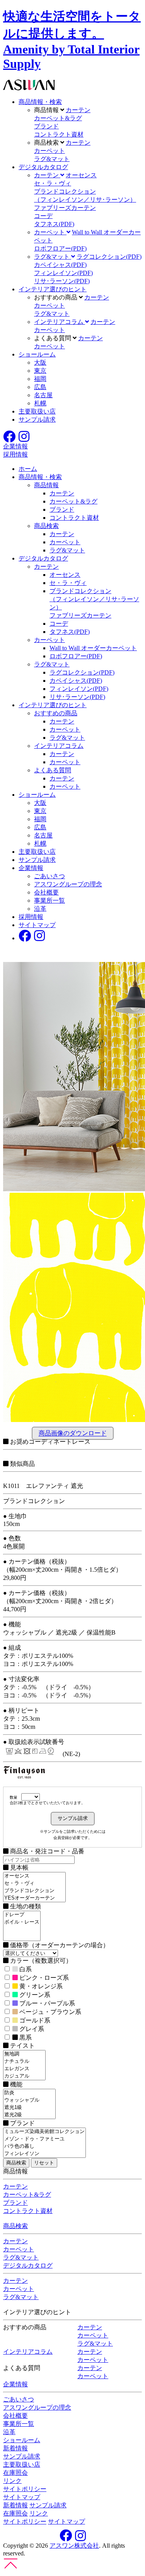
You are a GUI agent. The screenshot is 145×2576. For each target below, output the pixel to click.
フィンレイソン (63, 273)
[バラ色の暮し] (44, 2146)
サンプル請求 (37, 420)
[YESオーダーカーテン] (34, 1898)
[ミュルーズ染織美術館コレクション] (44, 2132)
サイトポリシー (25, 2489)
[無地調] (24, 2054)
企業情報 (31, 868)
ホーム (28, 469)
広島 (40, 387)
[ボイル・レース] (22, 1922)
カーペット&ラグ (58, 118)
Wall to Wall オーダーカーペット (93, 648)
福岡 (40, 379)
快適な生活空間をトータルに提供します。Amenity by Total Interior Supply (72, 40)
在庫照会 (15, 2473)
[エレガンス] (24, 2069)
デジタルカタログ (43, 167)
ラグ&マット (52, 159)
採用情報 (31, 917)
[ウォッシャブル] (29, 2100)
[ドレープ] (22, 1915)
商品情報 (46, 485)
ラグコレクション (109, 257)
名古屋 (43, 395)
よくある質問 (53, 770)
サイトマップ (37, 925)
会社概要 (46, 892)
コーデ (43, 216)
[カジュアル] (24, 2076)
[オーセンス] (34, 1876)
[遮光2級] (29, 2115)
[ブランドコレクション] (34, 1891)
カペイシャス (60, 265)
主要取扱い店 (37, 411)
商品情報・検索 (40, 102)
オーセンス (81, 175)
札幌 (40, 403)
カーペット (49, 151)
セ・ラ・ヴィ (53, 183)
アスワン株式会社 (74, 2546)
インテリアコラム (59, 746)
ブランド (46, 126)
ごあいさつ (49, 876)
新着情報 (15, 2448)
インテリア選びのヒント (53, 289)
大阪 (40, 362)
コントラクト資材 (59, 134)
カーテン (78, 110)
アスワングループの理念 (68, 884)
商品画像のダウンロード (73, 1433)
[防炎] (29, 2093)
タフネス (54, 224)
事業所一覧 (49, 900)
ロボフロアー (60, 248)
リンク (12, 2481)
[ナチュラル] (24, 2061)
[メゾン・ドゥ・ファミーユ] (44, 2139)
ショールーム (37, 354)
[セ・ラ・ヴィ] (34, 1883)
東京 (40, 371)
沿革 (40, 909)
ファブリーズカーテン (65, 208)
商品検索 (46, 526)
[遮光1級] (29, 2108)
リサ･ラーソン (62, 281)
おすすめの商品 (56, 713)
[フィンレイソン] (44, 2154)
